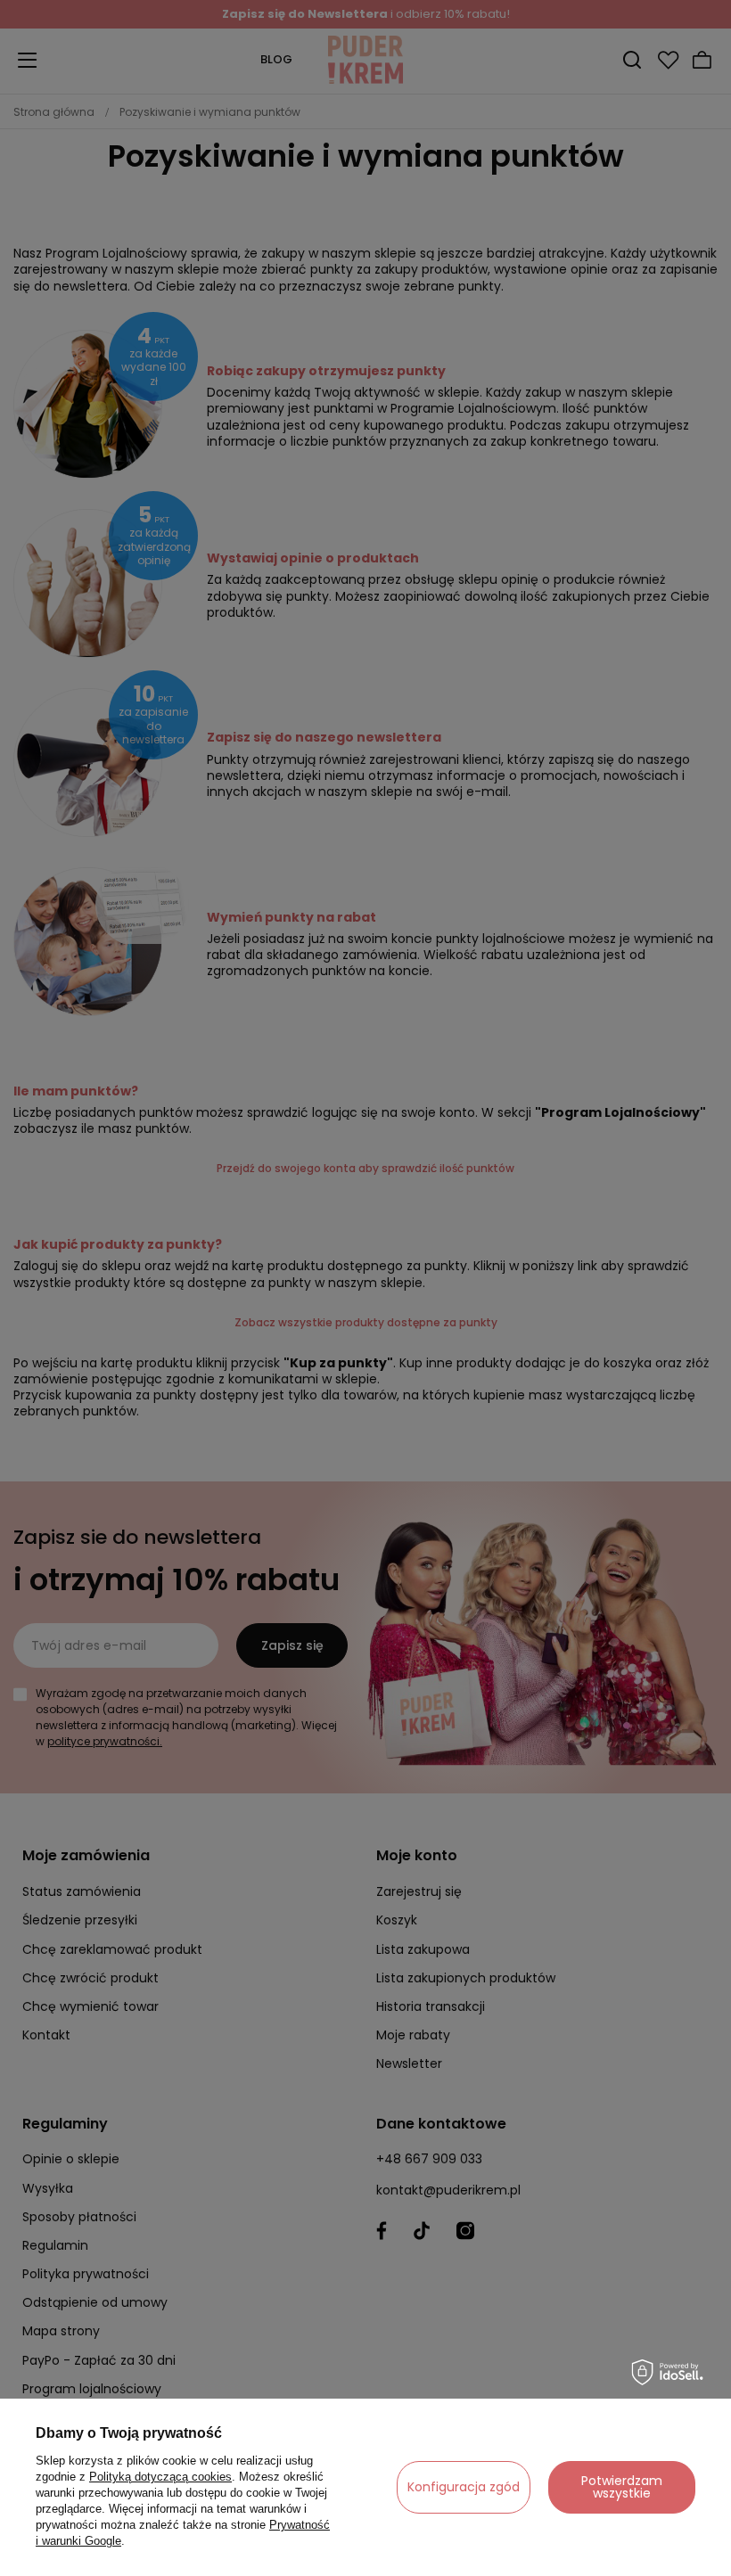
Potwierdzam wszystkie (622, 2487)
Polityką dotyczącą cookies (160, 2477)
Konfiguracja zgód (464, 2487)
